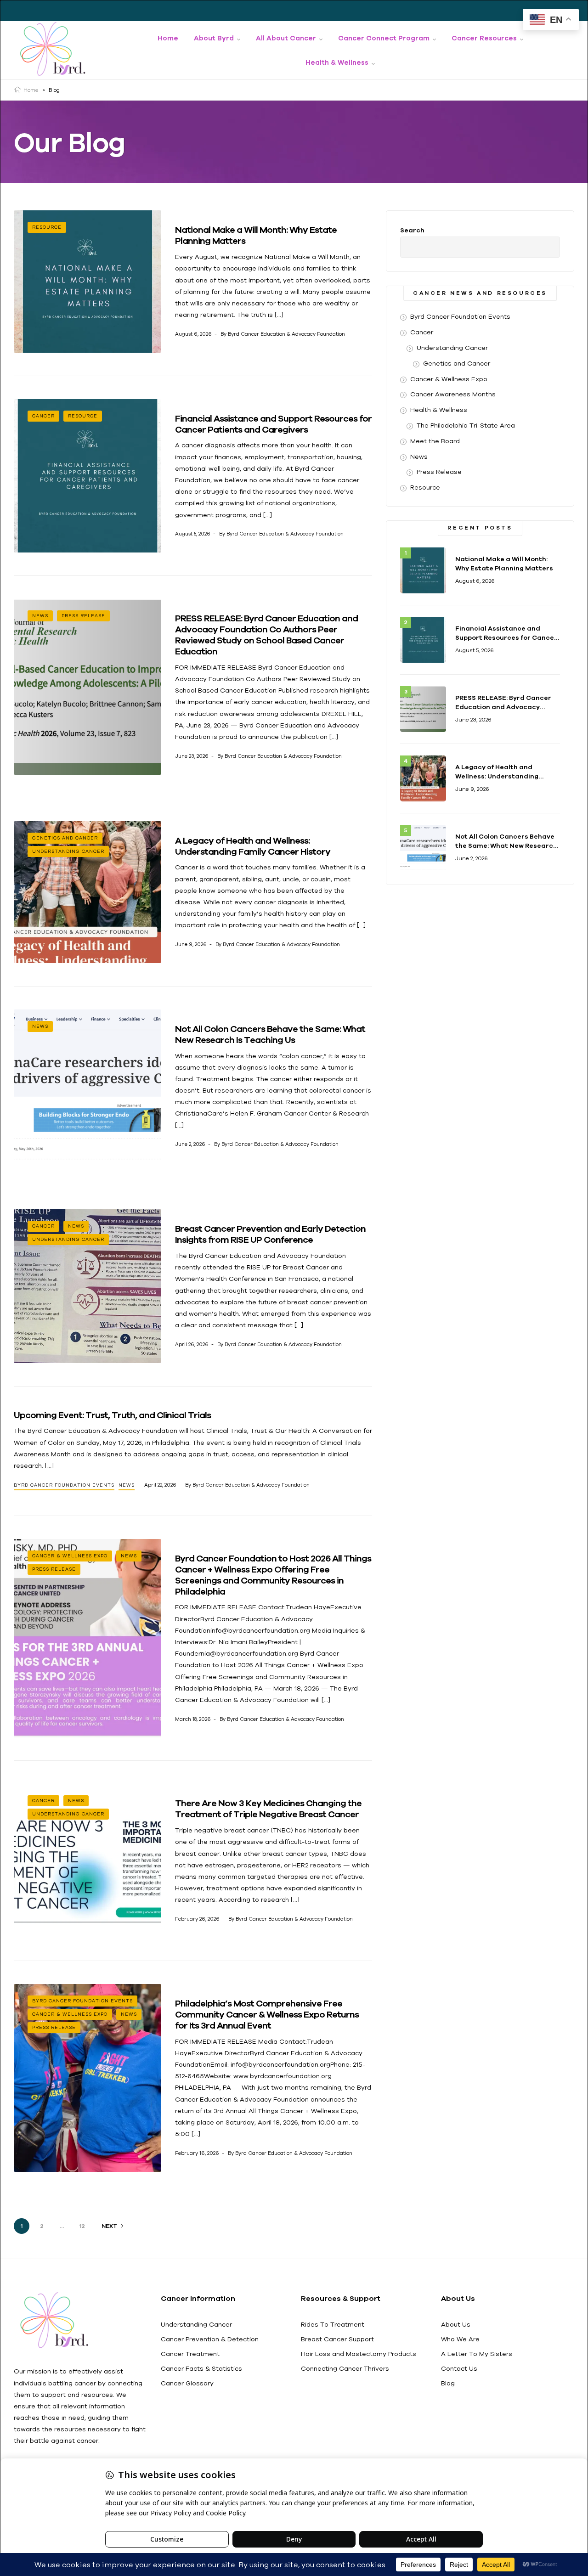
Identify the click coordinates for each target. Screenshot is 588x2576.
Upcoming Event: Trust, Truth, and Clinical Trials (112, 1415)
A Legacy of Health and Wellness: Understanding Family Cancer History (253, 846)
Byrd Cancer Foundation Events (64, 1485)
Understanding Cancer (68, 851)
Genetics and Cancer (65, 838)
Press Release (83, 616)
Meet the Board (435, 441)
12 (82, 2226)
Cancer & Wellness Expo (70, 1556)
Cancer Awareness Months (453, 394)
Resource (47, 227)
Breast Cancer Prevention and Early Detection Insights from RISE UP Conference (270, 1234)
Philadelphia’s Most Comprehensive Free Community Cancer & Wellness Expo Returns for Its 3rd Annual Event (267, 2014)
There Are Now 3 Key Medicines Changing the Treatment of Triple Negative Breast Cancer (268, 1808)
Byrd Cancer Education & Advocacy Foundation (286, 334)
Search (412, 230)
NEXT (109, 2226)
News (40, 616)
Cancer (43, 416)
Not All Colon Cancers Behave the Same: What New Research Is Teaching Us (270, 1034)
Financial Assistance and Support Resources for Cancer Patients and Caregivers (273, 424)
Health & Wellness (439, 410)
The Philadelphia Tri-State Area (466, 425)
